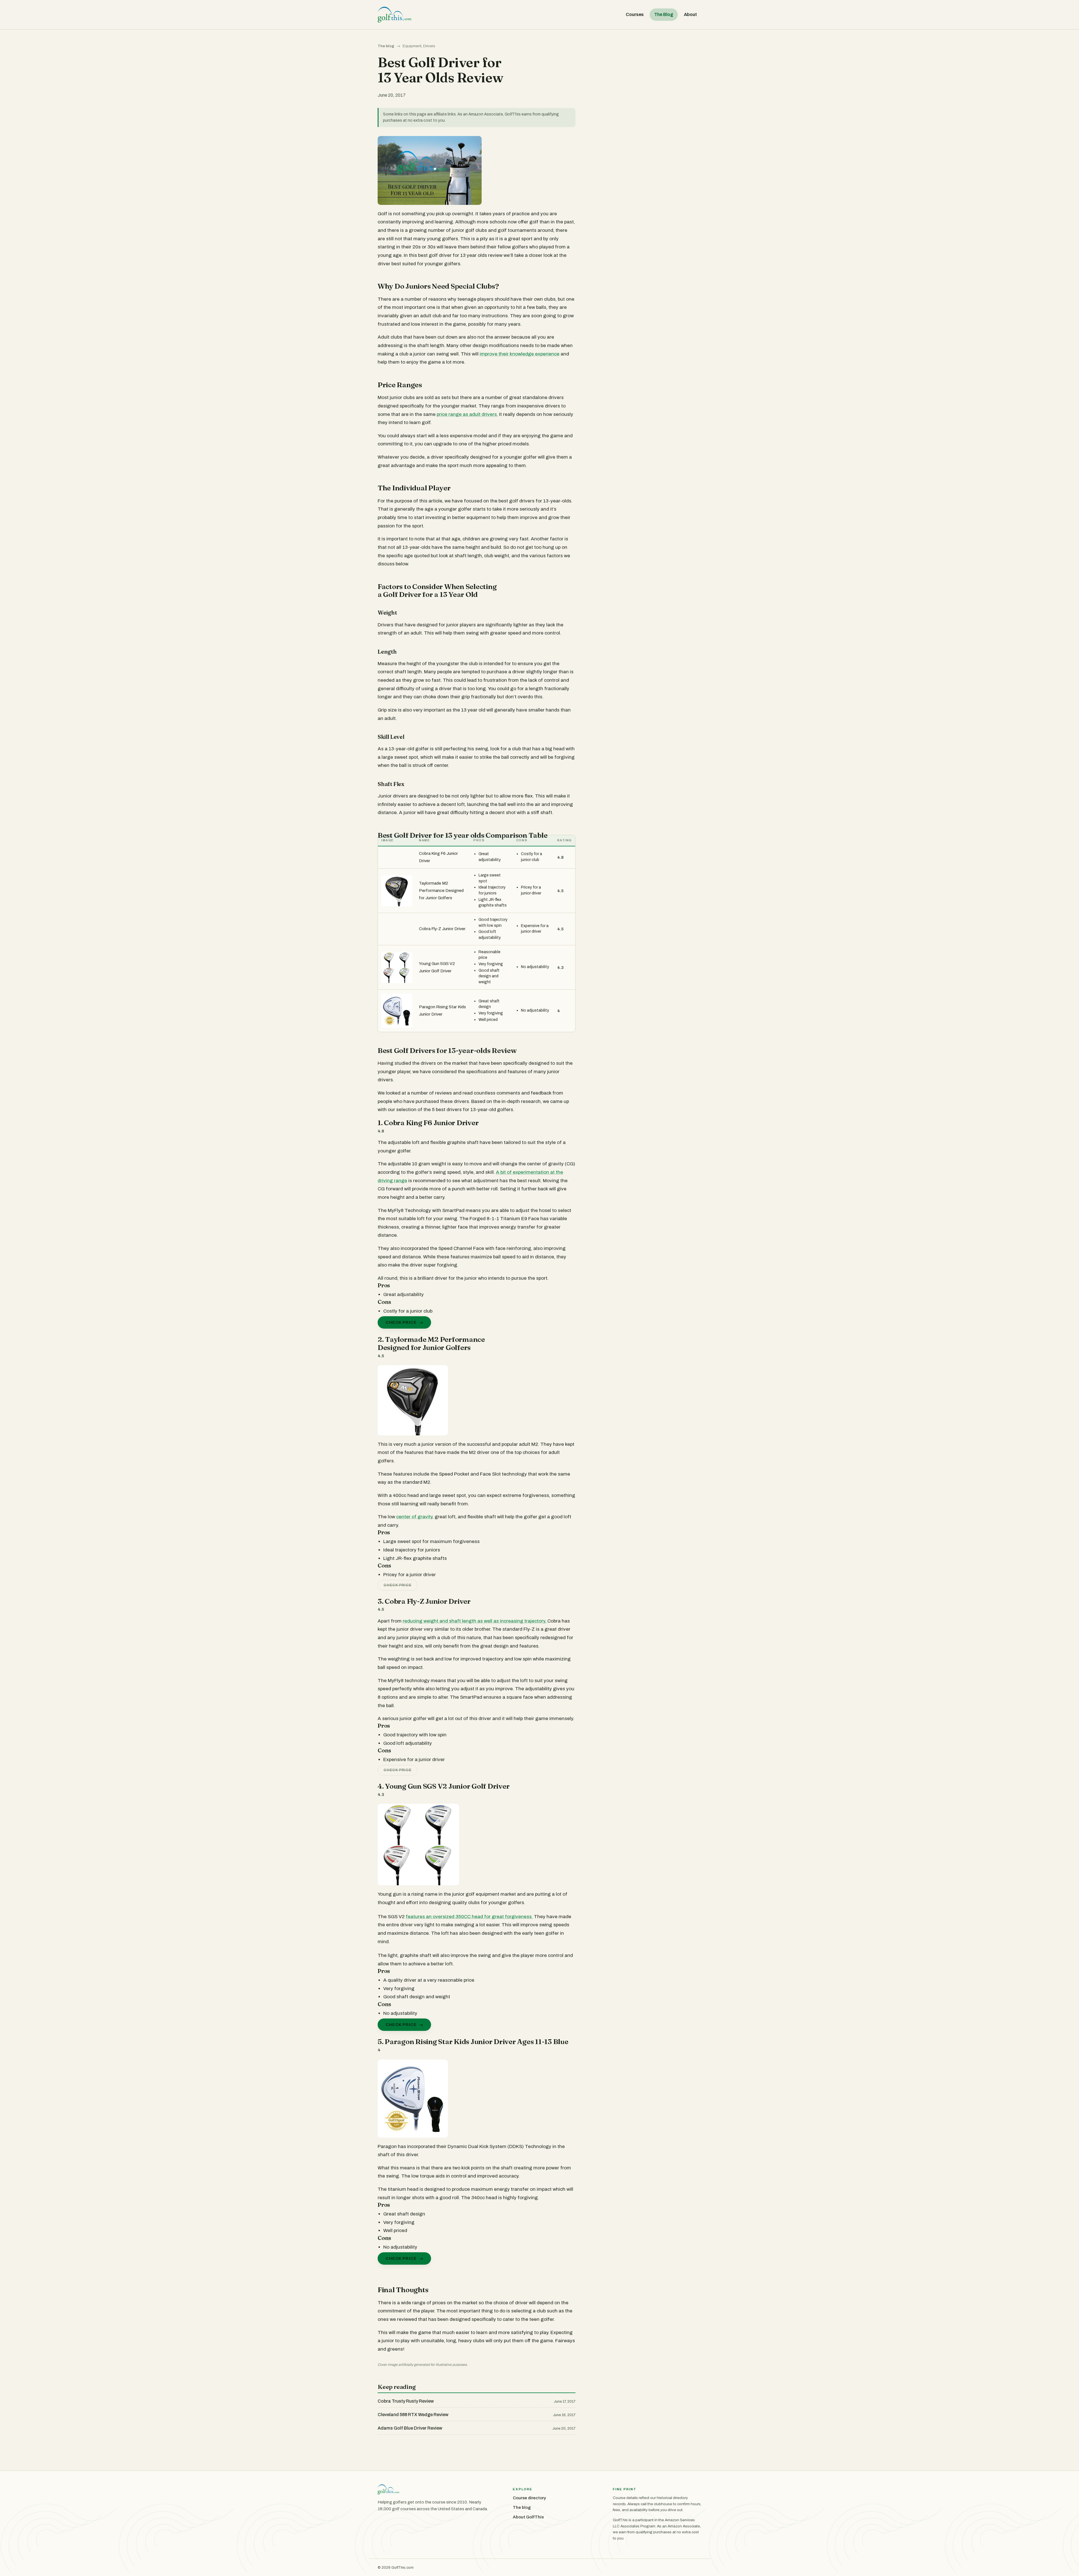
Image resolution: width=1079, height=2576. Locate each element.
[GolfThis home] (395, 15)
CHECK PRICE (401, 1322)
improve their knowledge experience (520, 354)
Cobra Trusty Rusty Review (406, 2401)
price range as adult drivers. (467, 414)
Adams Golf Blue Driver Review (410, 2428)
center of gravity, (415, 1517)
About (690, 14)
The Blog (664, 14)
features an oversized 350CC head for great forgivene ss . (469, 1917)
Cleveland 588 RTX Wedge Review (413, 2415)
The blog (386, 46)
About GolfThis (528, 2517)
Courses (635, 14)
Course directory (529, 2498)
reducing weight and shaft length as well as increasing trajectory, (475, 1621)
